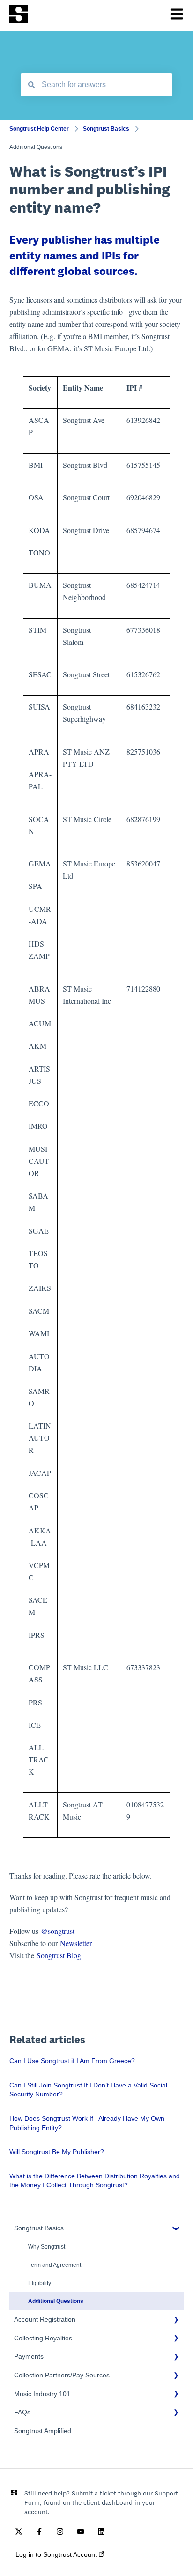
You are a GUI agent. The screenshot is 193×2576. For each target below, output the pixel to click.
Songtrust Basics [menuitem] (39, 2228)
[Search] (31, 85)
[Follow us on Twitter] (19, 2532)
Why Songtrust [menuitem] (47, 2247)
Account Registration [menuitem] (45, 2319)
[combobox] (96, 85)
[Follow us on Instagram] (60, 2532)
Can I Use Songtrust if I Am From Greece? (72, 2061)
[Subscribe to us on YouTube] (81, 2532)
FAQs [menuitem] (22, 2412)
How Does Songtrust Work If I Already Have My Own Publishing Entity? (87, 2123)
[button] (176, 2230)
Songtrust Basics (106, 129)
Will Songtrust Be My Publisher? (57, 2152)
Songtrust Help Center (39, 129)
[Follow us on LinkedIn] (101, 2532)
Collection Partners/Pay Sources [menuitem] (62, 2375)
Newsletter (76, 1943)
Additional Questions (36, 147)
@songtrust (59, 1931)
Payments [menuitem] (29, 2356)
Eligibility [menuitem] (40, 2283)
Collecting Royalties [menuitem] (43, 2338)
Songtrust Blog (59, 1955)
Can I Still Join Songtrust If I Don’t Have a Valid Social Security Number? (88, 2090)
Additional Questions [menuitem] (56, 2301)
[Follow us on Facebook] (39, 2532)
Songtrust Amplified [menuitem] (43, 2431)
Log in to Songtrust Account (57, 2554)
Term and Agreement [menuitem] (55, 2265)
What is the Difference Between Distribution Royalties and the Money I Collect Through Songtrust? (95, 2181)
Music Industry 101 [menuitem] (42, 2394)
